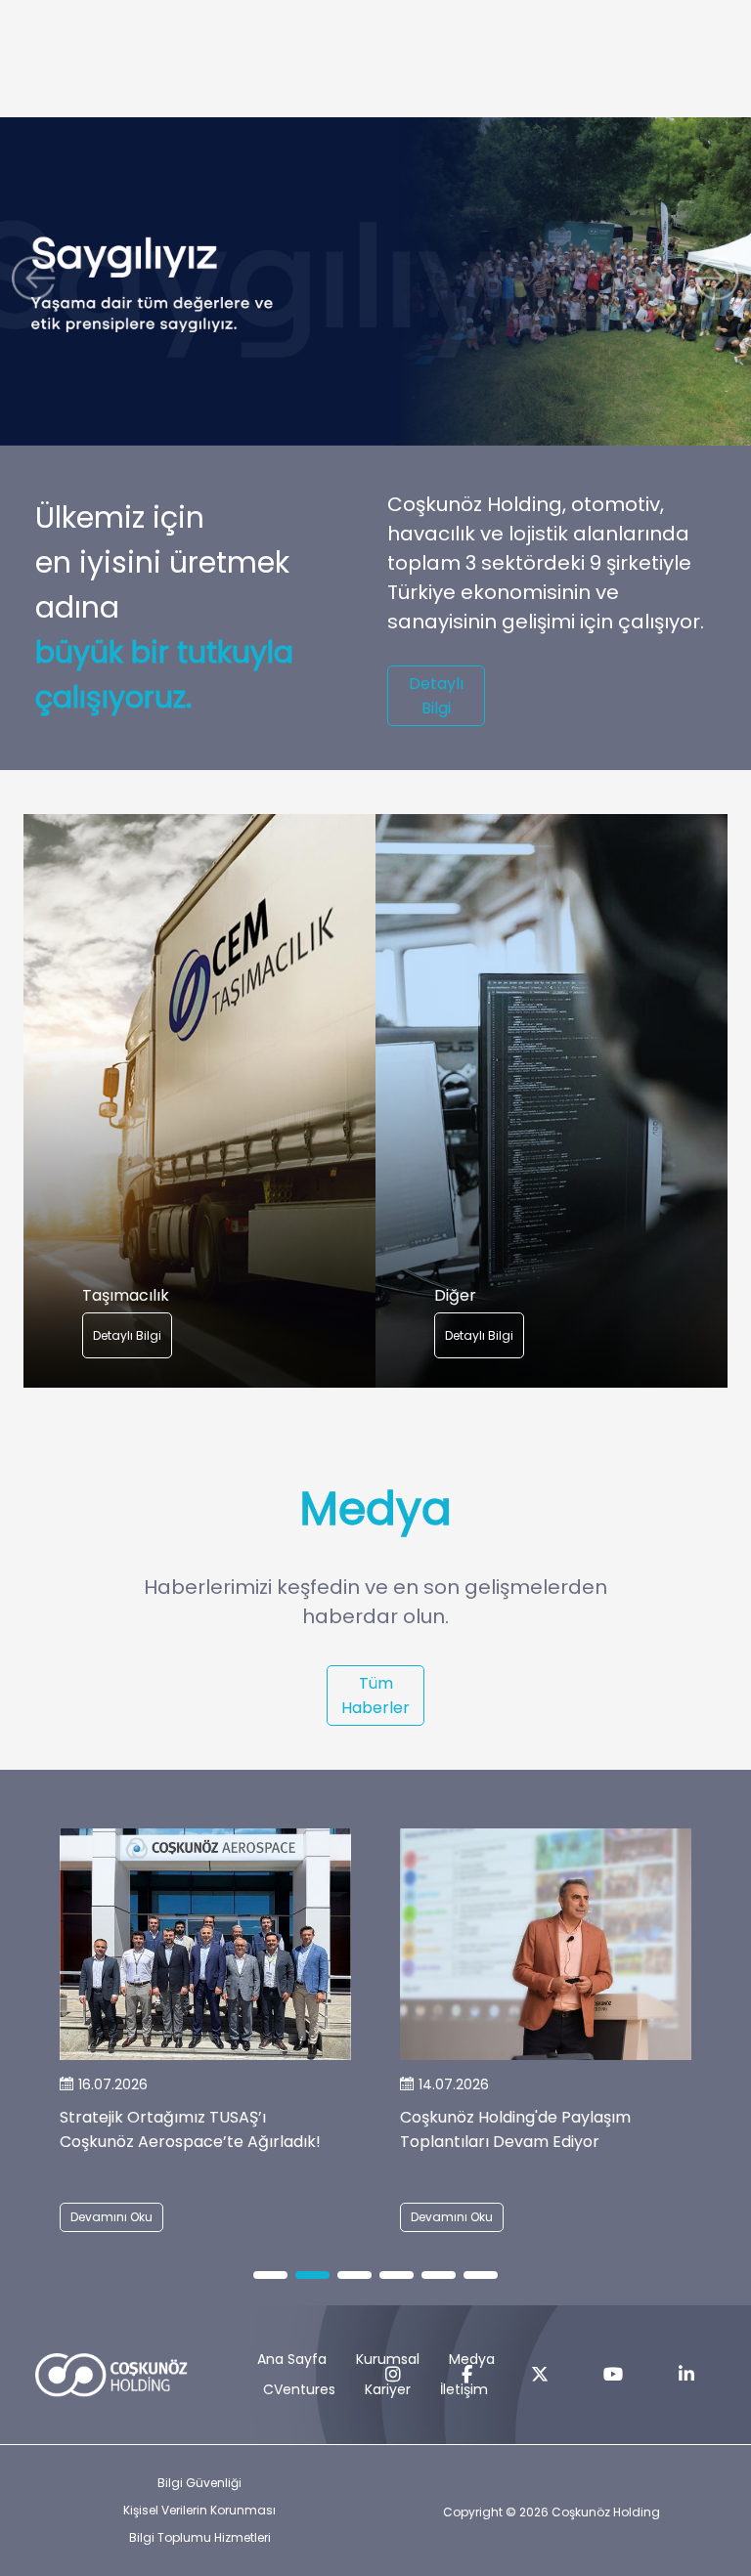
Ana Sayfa (292, 2359)
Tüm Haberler (375, 1696)
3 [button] (354, 2276)
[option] (199, 1101)
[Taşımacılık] (199, 1101)
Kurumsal (388, 2359)
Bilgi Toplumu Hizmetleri (200, 2537)
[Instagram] (393, 2375)
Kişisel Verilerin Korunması (199, 2510)
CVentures (299, 2389)
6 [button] (481, 2276)
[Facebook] (466, 2375)
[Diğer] (552, 1101)
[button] (39, 282)
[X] (540, 2375)
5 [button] (439, 2276)
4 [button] (397, 2276)
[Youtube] (613, 2375)
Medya (472, 2359)
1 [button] (270, 2276)
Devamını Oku (111, 2217)
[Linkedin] (686, 2375)
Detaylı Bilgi (436, 696)
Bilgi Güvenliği (199, 2483)
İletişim (464, 2389)
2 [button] (312, 2276)
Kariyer (388, 2389)
